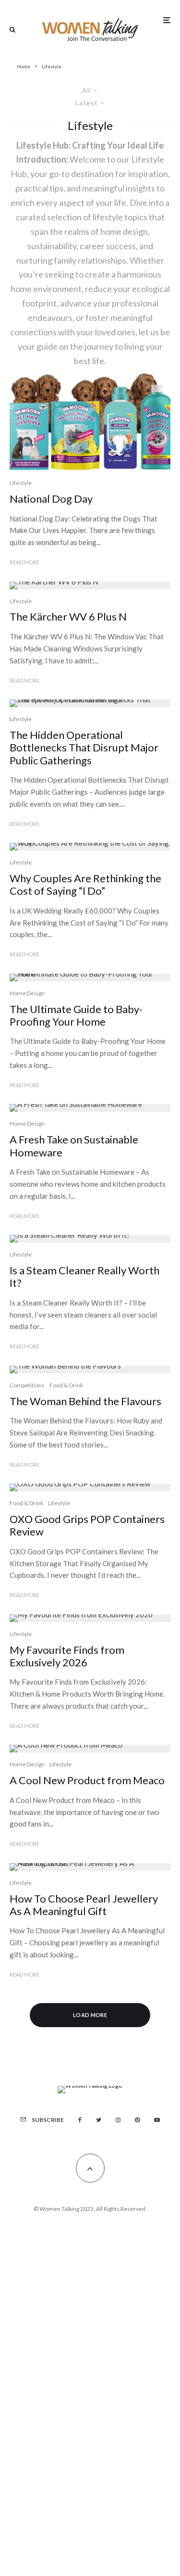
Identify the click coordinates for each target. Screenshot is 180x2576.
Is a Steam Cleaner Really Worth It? (84, 1277)
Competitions (27, 1385)
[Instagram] (118, 2120)
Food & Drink (66, 1385)
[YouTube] (157, 2120)
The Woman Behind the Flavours (85, 1401)
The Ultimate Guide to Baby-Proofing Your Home (76, 1015)
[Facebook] (80, 2120)
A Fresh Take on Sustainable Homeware (74, 1146)
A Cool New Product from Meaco (87, 1780)
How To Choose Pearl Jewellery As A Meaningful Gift (84, 1905)
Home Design (27, 993)
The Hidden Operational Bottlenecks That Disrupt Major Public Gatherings (84, 748)
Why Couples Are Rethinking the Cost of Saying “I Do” (85, 885)
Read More (24, 562)
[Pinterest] (137, 2120)
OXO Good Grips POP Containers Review (87, 1525)
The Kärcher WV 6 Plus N (68, 617)
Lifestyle (21, 483)
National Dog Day (51, 499)
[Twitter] (99, 2120)
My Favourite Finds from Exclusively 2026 (67, 1656)
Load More (90, 2015)
